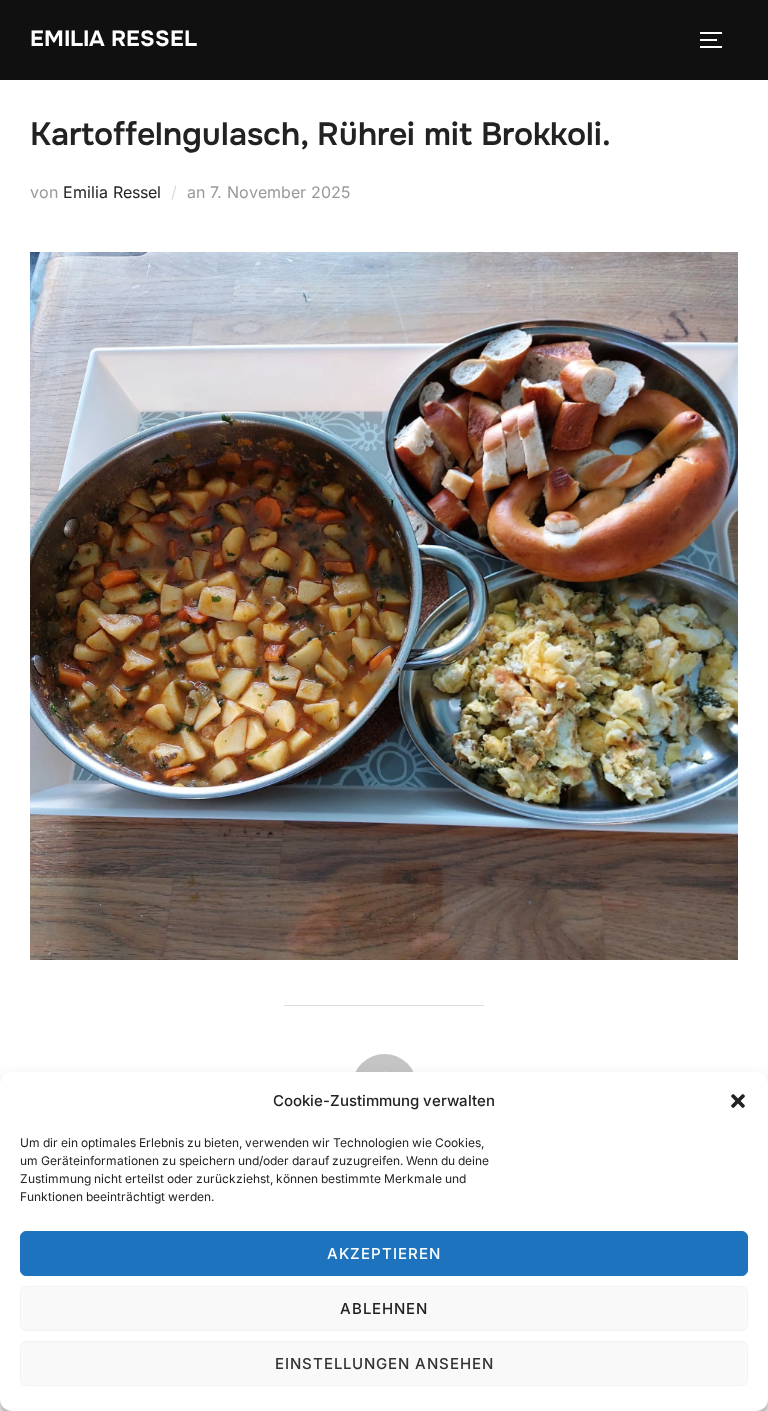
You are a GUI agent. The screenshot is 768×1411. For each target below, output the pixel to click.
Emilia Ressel (113, 39)
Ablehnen (384, 1308)
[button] (738, 1101)
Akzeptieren (384, 1253)
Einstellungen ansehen (384, 1363)
